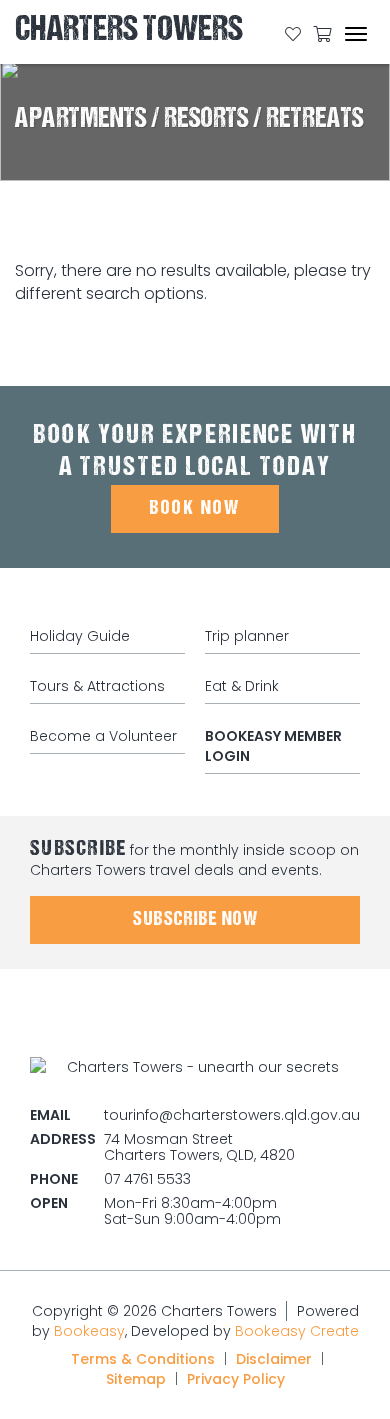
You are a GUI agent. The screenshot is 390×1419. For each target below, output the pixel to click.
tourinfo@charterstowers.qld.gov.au (232, 1115)
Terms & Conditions (143, 1359)
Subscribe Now (195, 920)
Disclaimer (274, 1359)
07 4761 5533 (147, 1179)
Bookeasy (89, 1331)
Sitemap (136, 1379)
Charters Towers (129, 32)
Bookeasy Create (297, 1331)
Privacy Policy (236, 1379)
